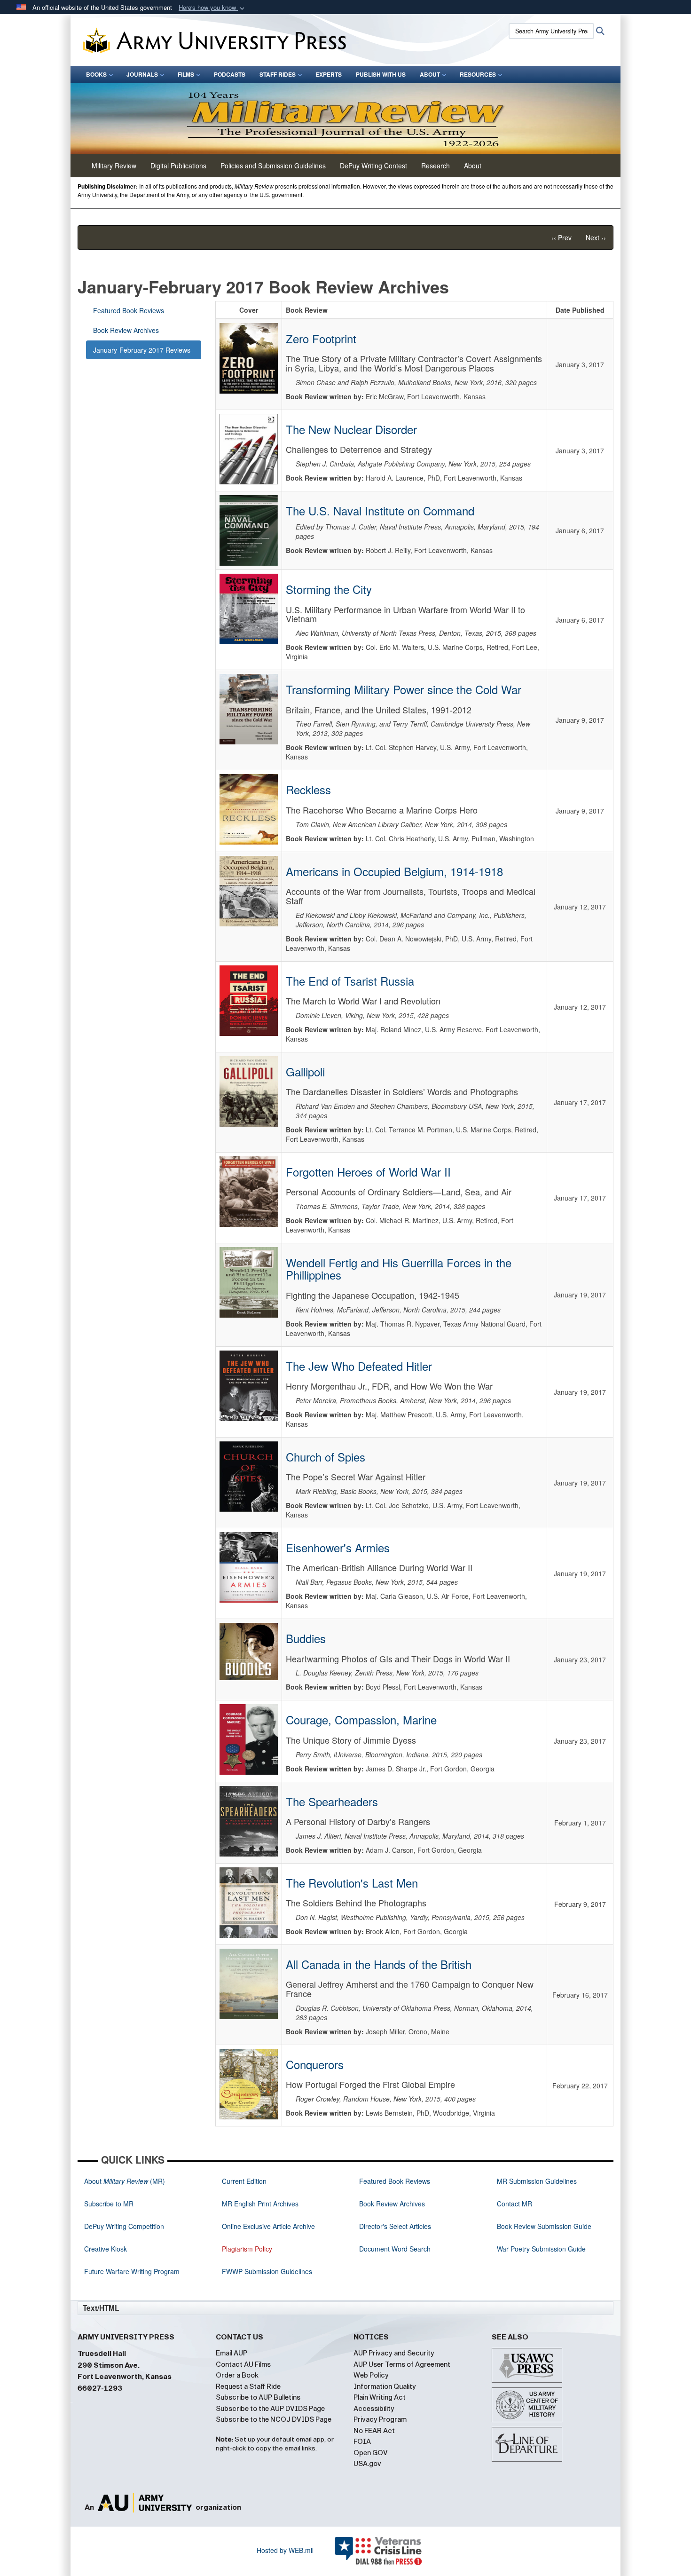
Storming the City (329, 589)
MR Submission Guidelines (537, 2181)
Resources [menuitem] (478, 74)
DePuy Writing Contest (373, 166)
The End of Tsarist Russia (350, 981)
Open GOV (371, 2453)
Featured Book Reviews (129, 310)
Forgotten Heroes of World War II (368, 1172)
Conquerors (315, 2064)
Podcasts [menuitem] (230, 74)
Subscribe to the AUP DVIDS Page (270, 2409)
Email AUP (232, 2353)
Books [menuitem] (96, 74)
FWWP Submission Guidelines (267, 2271)
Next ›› (596, 237)
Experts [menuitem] (329, 74)
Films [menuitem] (186, 74)
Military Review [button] (114, 166)
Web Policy (371, 2375)
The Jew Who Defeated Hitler (359, 1366)
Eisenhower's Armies (338, 1547)
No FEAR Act (374, 2431)
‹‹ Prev (561, 237)
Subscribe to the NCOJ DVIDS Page (274, 2419)
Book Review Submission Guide (544, 2226)
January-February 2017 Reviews (142, 350)
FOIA (362, 2442)
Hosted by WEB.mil (285, 2550)
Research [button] (436, 166)
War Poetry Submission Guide (541, 2249)
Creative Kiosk (106, 2249)
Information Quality (385, 2386)
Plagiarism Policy (247, 2249)
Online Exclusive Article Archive (268, 2226)
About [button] (473, 166)
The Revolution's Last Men (352, 1883)
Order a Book (237, 2375)
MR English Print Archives (260, 2204)
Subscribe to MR (109, 2204)
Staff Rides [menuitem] (278, 74)
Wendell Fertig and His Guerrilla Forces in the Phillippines (399, 1268)
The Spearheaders (332, 1801)
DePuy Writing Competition (124, 2226)
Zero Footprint (321, 338)
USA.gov (367, 2464)
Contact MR (514, 2204)
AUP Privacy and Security (394, 2353)
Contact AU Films (243, 2364)
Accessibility (374, 2409)
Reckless (308, 789)
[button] (212, 8)
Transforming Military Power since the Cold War (404, 689)
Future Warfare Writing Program (132, 2271)
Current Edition (244, 2181)
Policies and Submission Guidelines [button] (273, 166)
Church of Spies (326, 1457)
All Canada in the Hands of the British (379, 1964)
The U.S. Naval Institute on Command (380, 510)
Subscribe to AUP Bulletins (258, 2397)
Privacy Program (380, 2419)
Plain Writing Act (380, 2397)
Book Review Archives (126, 330)
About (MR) (125, 2181)
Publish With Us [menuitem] (381, 74)
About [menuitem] (430, 74)
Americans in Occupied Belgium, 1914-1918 (394, 871)
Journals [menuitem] (142, 74)
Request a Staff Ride (248, 2386)
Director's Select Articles (395, 2226)
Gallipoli (305, 1071)
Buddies (306, 1638)
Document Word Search (395, 2249)
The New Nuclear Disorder (351, 429)
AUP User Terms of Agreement (402, 2364)
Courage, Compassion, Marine (361, 1719)
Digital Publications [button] (178, 166)
